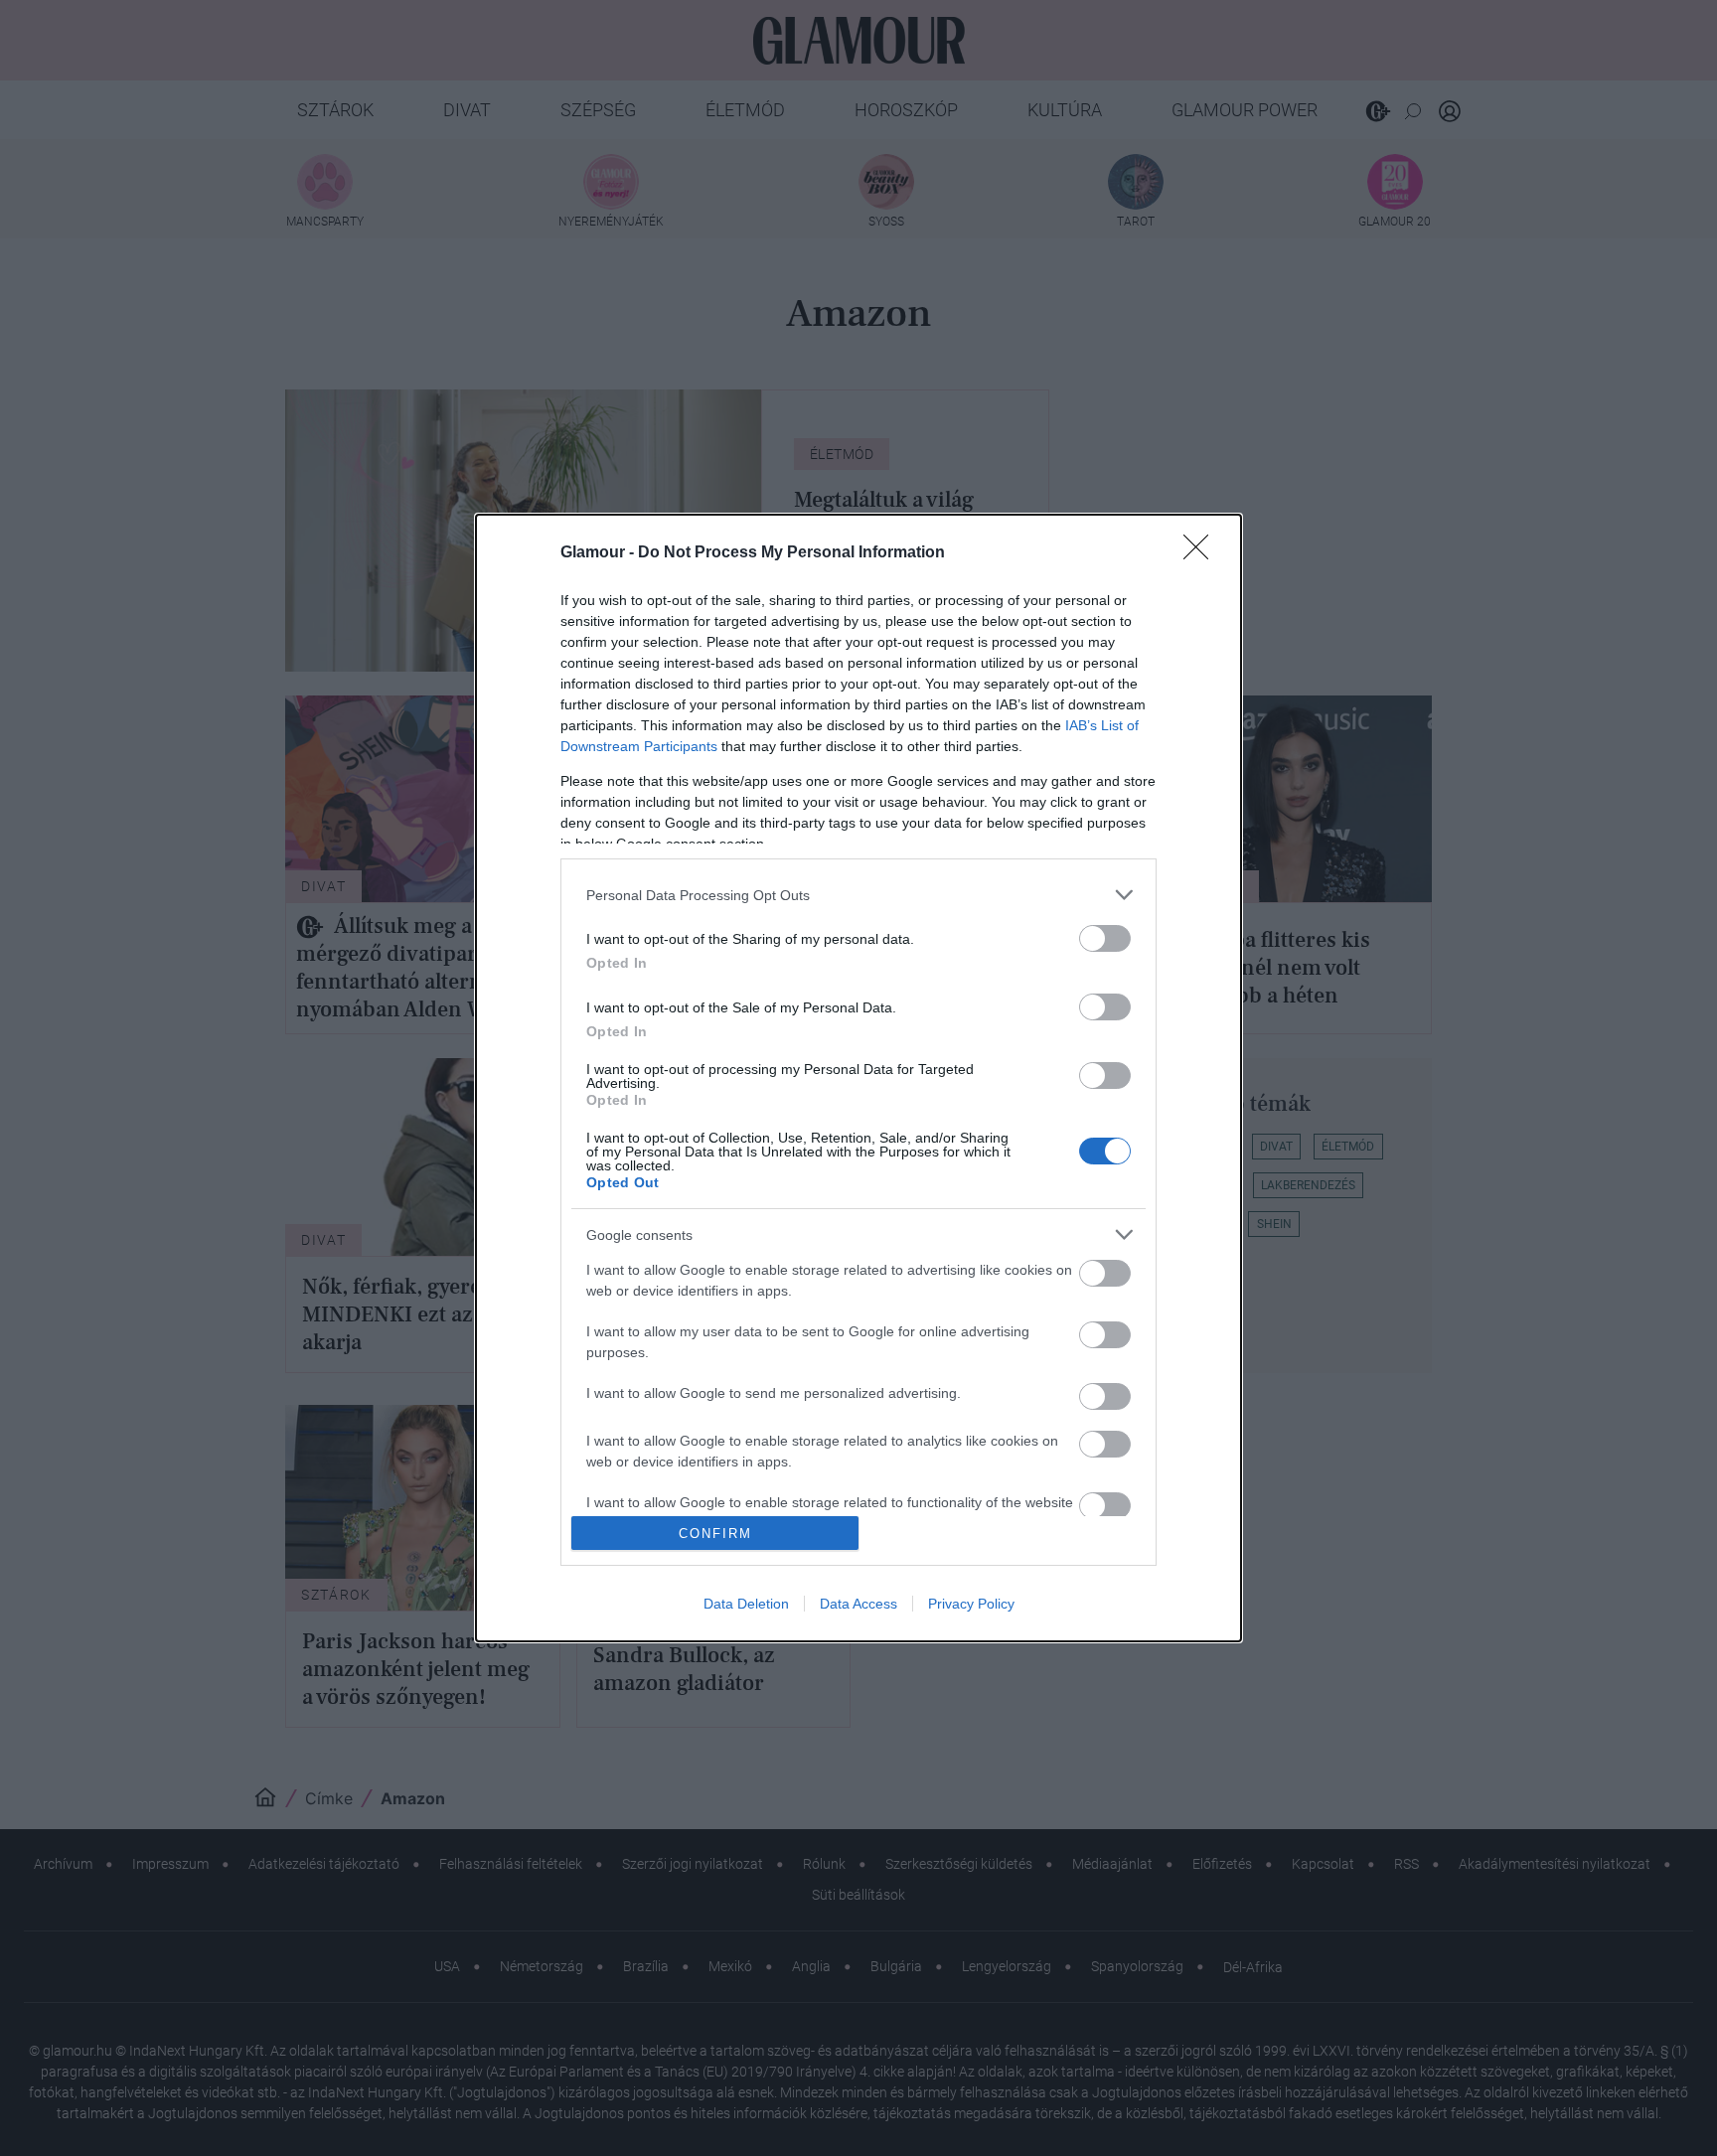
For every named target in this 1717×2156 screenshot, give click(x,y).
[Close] (1202, 553)
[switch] (1105, 938)
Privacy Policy (971, 1604)
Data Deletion (746, 1604)
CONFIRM (715, 1534)
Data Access (858, 1604)
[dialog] (858, 1078)
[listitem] (858, 895)
